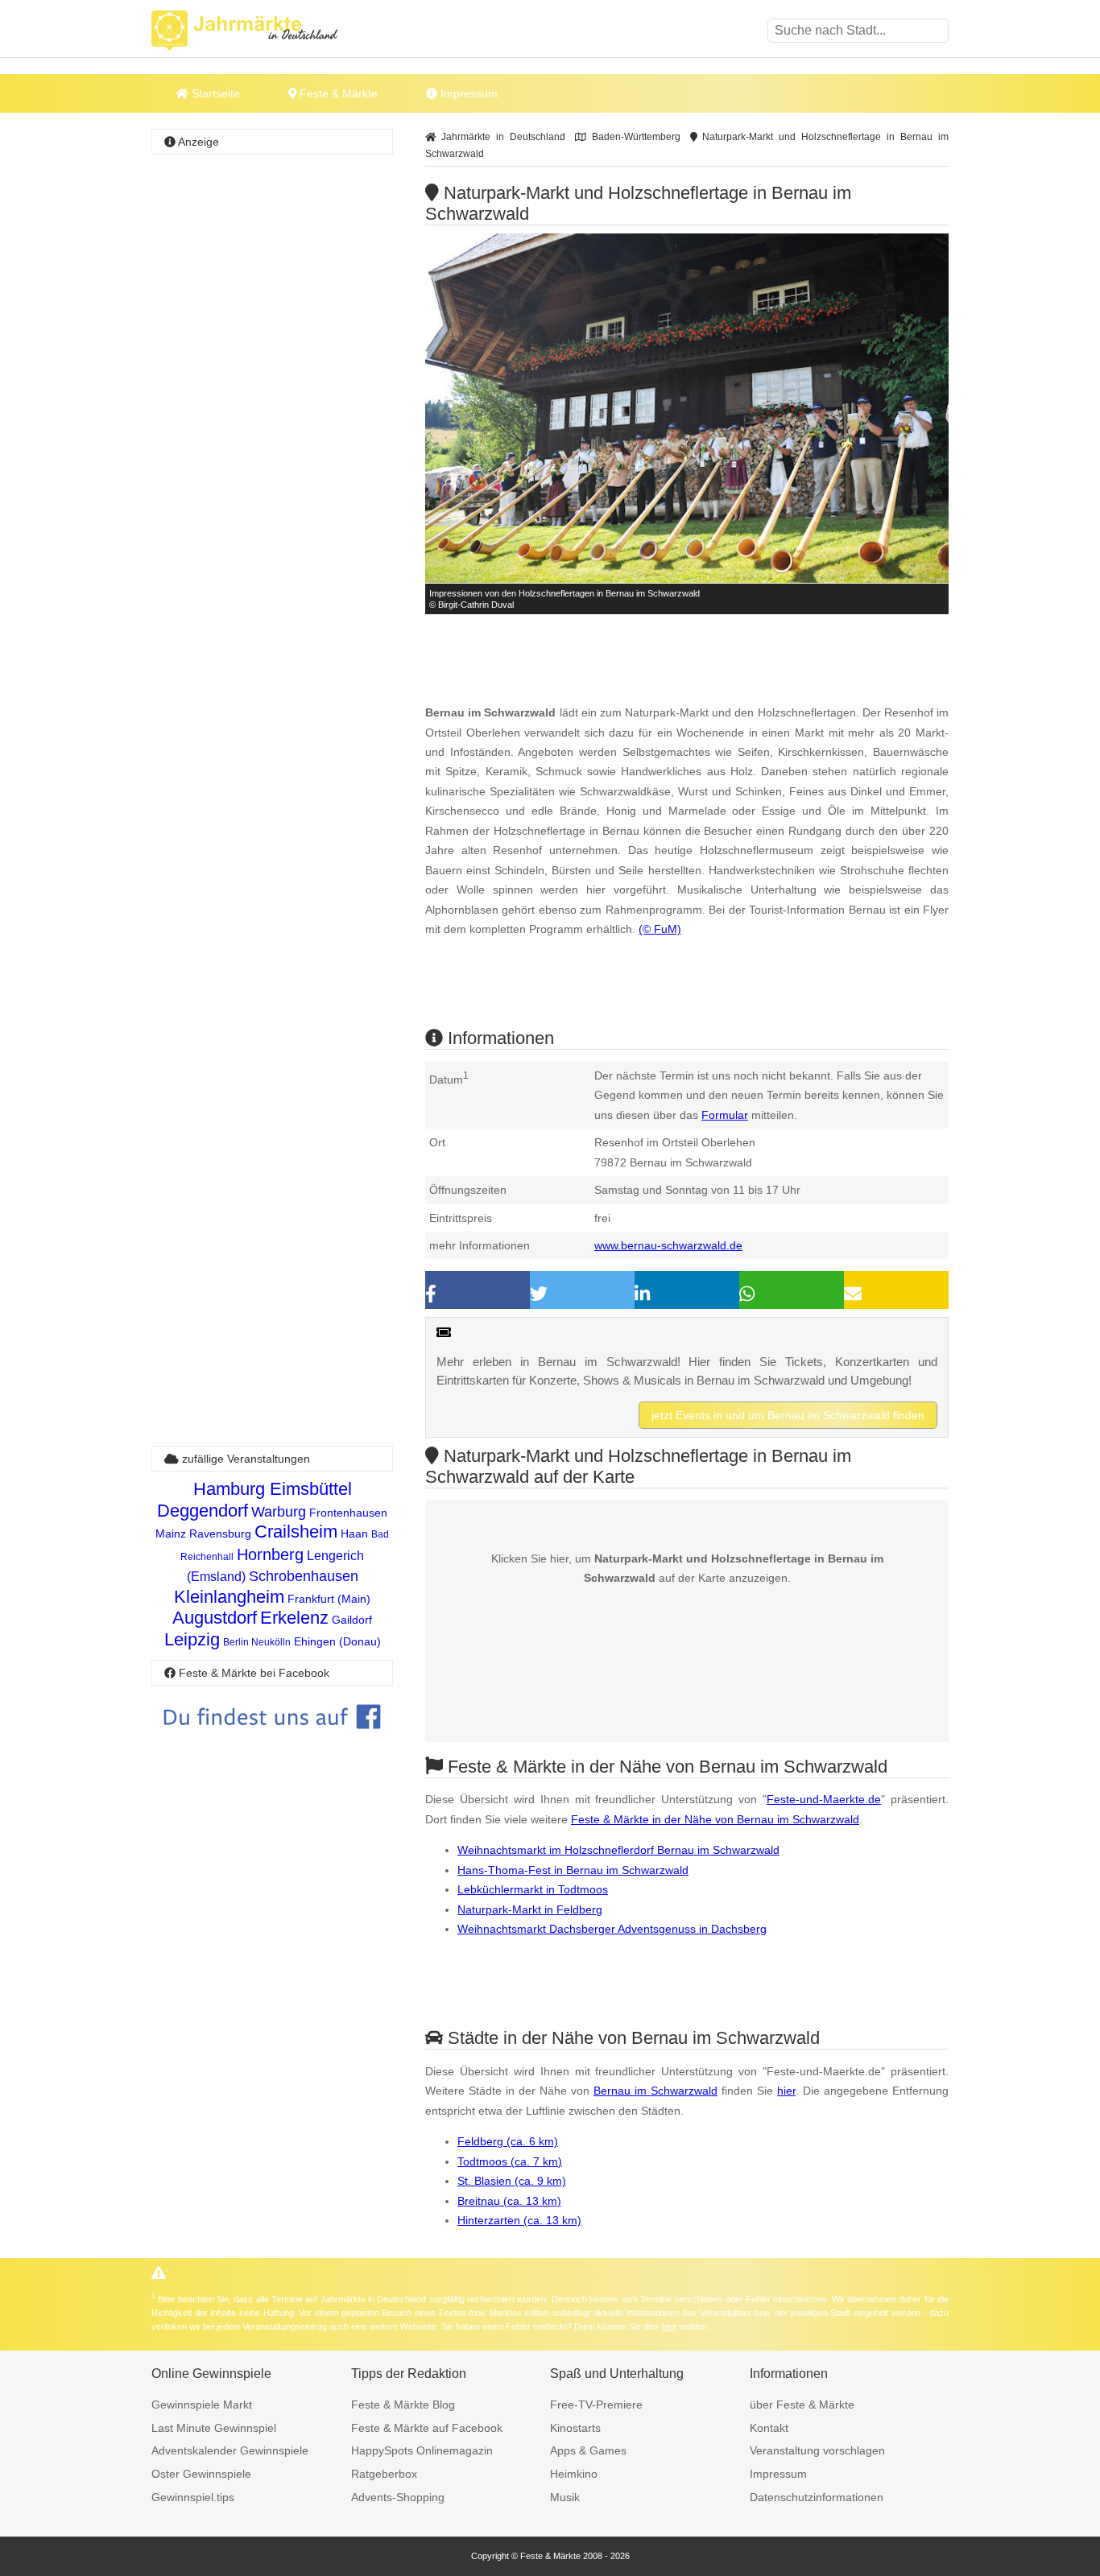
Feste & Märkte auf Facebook (427, 2428)
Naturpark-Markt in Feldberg (530, 1909)
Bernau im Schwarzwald (655, 2091)
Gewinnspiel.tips (193, 2497)
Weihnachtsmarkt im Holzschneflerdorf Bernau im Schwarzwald (618, 1850)
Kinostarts (575, 2428)
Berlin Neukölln (257, 1642)
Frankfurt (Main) (329, 1599)
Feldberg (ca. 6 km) (508, 2141)
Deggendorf (203, 1511)
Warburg (279, 1512)
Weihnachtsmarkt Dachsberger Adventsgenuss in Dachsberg (612, 1929)
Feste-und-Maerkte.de (824, 1799)
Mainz (171, 1534)
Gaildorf (352, 1620)
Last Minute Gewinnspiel (214, 2428)
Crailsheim (296, 1532)
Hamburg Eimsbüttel (273, 1489)
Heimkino (574, 2474)
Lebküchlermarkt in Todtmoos (533, 1889)
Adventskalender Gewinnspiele (230, 2450)
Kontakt (769, 2428)
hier (786, 2091)
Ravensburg (220, 1534)
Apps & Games (588, 2450)
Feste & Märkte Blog (403, 2405)
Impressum (467, 93)
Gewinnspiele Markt (202, 2405)
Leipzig (192, 1639)
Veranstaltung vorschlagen (817, 2450)
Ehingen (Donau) (337, 1641)
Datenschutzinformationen (817, 2497)
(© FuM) (660, 929)
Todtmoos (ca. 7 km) (510, 2161)
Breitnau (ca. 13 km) (509, 2201)
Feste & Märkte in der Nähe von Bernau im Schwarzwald (715, 1819)
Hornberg (270, 1554)
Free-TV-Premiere (596, 2405)
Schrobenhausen (304, 1576)
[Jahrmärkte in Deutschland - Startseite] (264, 31)
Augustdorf (215, 1618)
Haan (354, 1534)
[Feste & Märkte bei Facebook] (272, 1741)
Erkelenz (294, 1618)
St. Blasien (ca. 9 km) (512, 2181)
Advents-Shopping (398, 2497)
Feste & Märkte (337, 93)
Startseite (214, 93)
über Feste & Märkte (802, 2405)
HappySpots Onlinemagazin (422, 2450)
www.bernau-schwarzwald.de (668, 1245)
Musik (565, 2497)
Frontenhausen (348, 1513)
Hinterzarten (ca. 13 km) (519, 2220)
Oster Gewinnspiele (201, 2474)
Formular (725, 1115)
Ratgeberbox (384, 2474)
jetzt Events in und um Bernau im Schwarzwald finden (788, 1415)
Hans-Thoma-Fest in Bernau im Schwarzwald (573, 1870)
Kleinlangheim (229, 1597)
